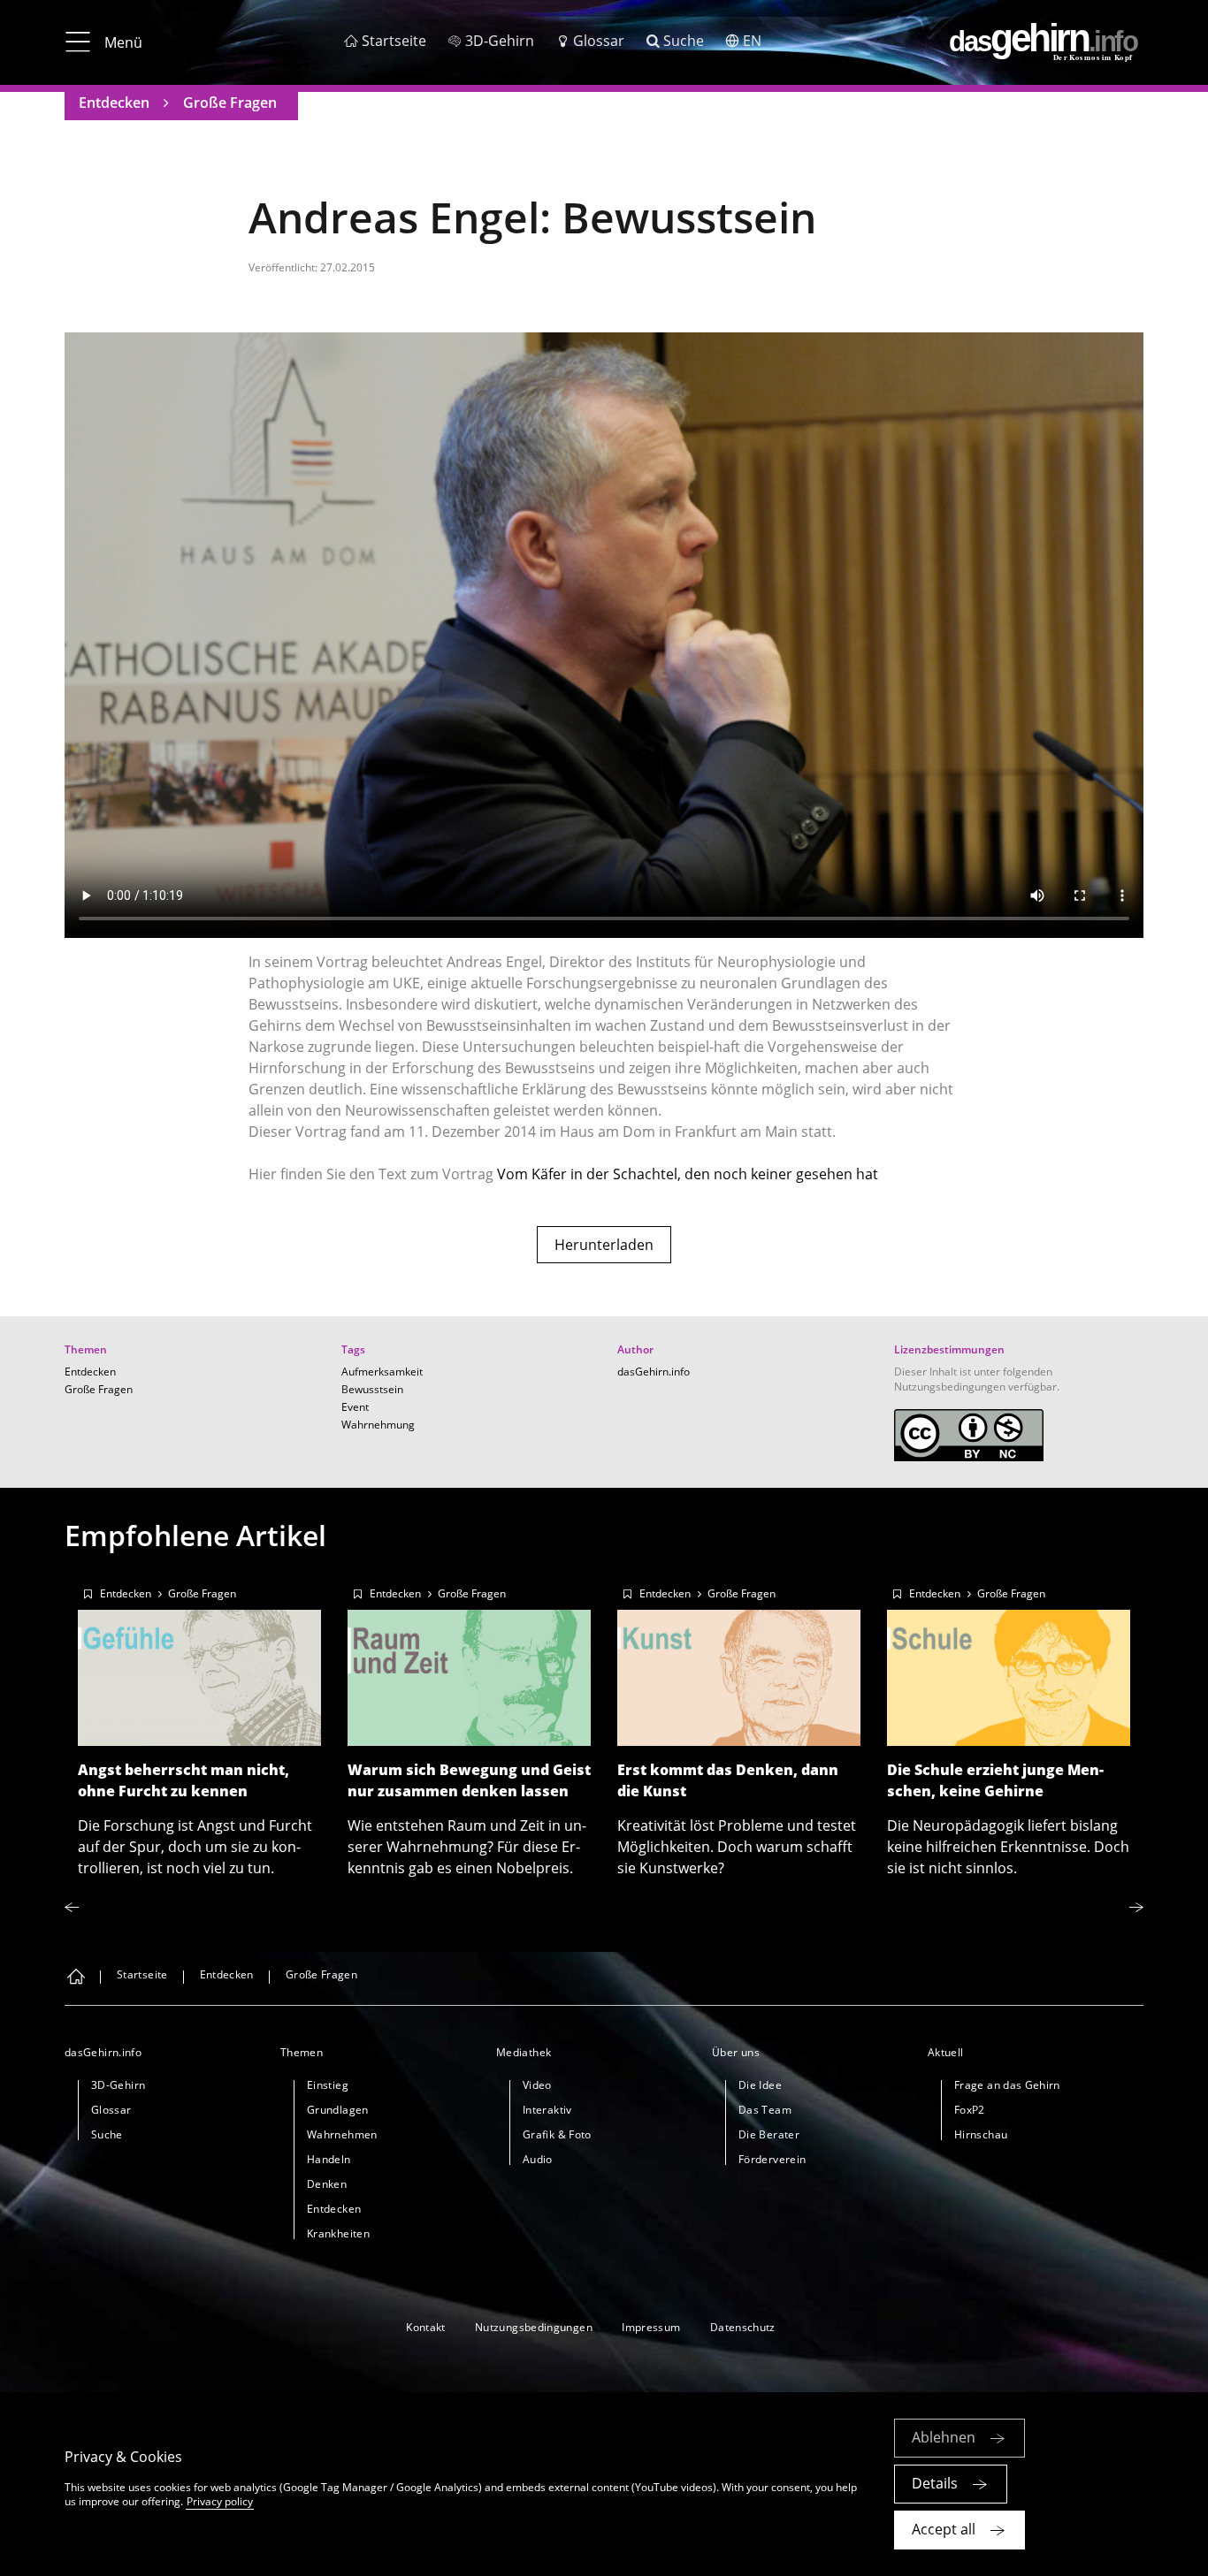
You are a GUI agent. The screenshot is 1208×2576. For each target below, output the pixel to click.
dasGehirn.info (654, 1372)
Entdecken (114, 103)
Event (355, 1407)
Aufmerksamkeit (382, 1372)
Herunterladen (604, 1245)
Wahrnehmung (378, 1425)
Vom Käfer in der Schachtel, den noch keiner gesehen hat (688, 1174)
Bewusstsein (372, 1389)
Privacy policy (220, 2501)
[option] (199, 1726)
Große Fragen (230, 103)
